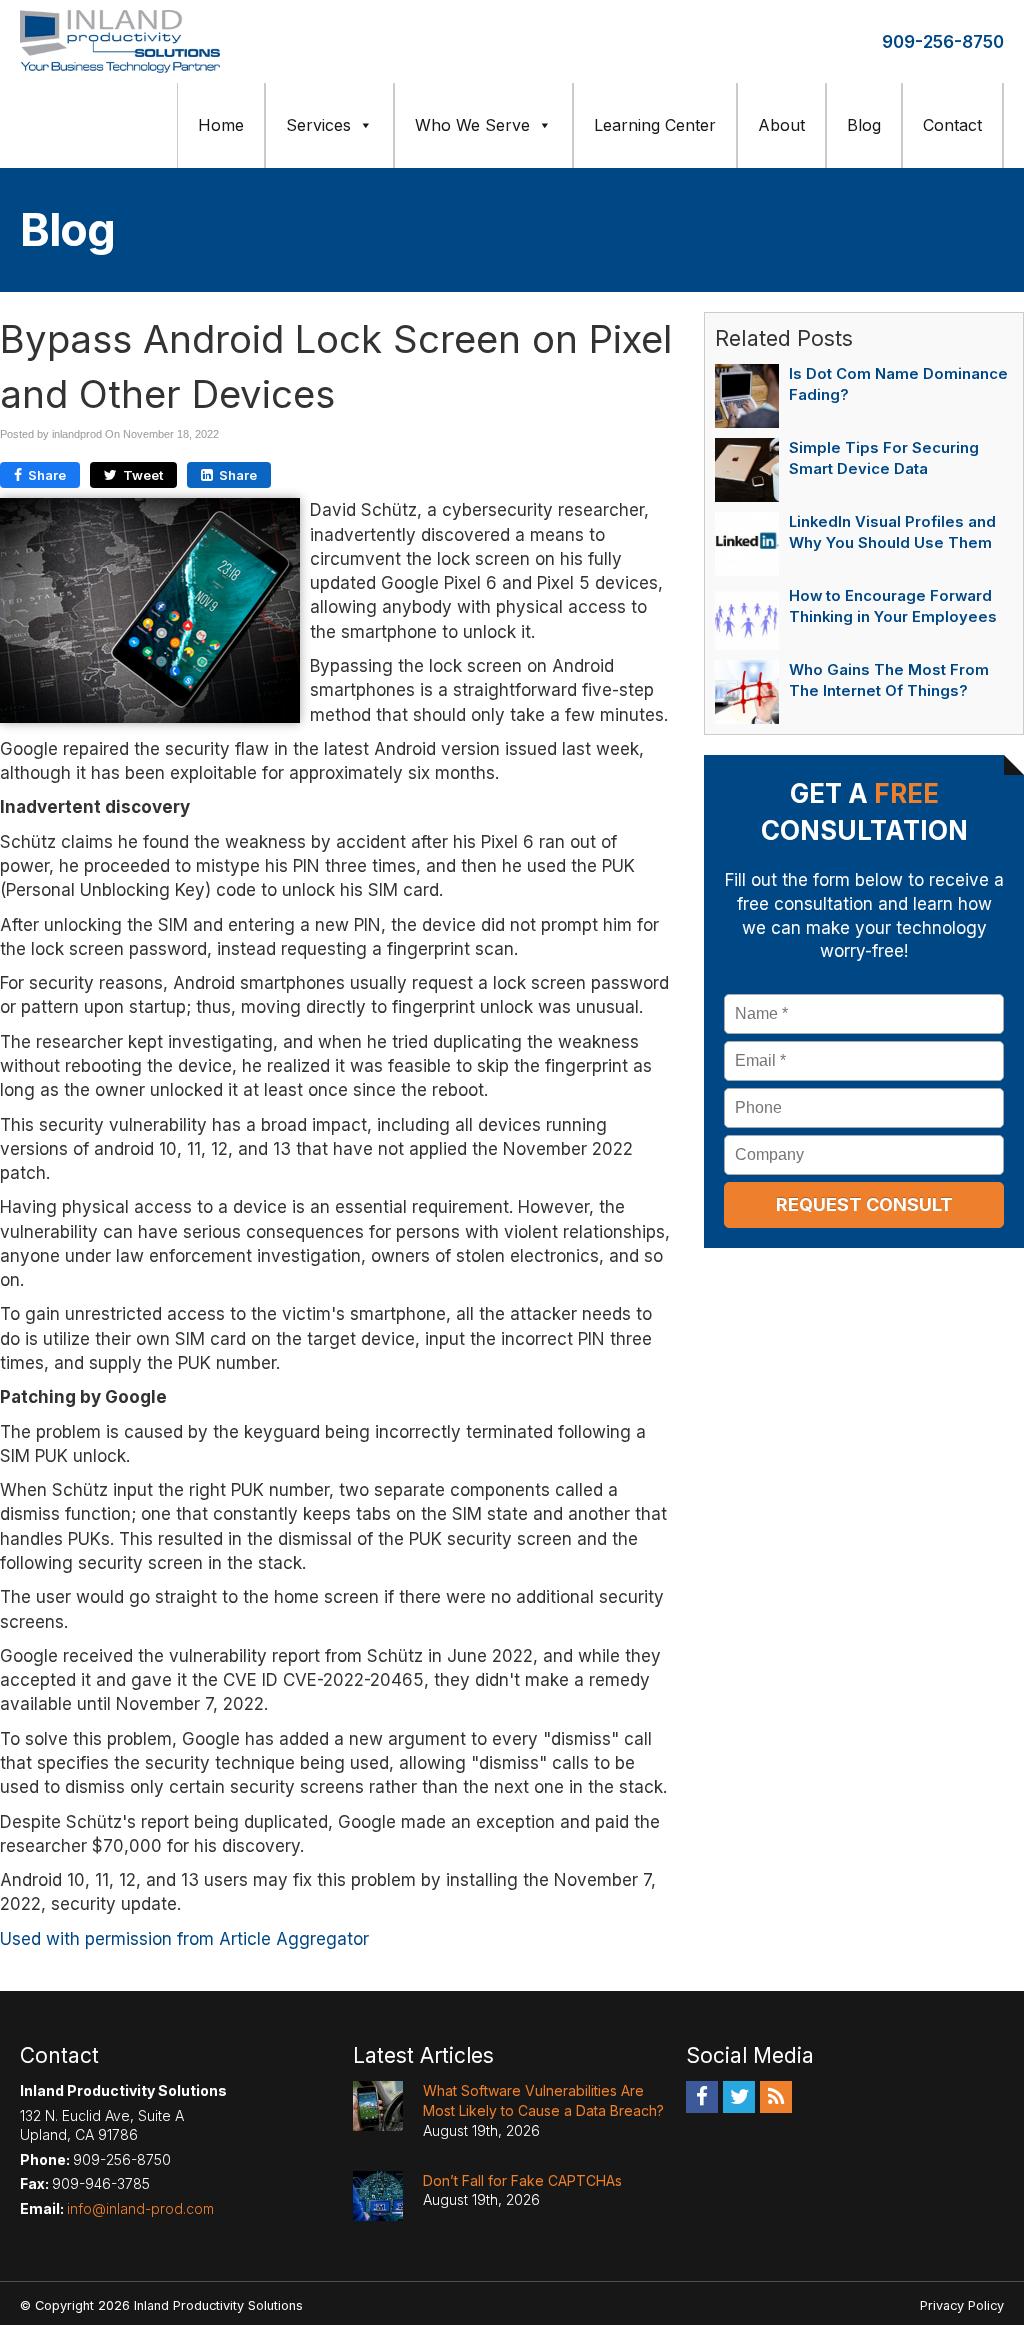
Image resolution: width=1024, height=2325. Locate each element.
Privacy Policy (962, 2305)
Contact (952, 125)
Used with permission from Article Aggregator (184, 1939)
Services (318, 125)
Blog (864, 125)
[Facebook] (702, 2096)
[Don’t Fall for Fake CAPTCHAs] (378, 2196)
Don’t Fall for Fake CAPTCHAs (522, 2180)
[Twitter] (739, 2096)
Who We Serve (472, 125)
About (781, 125)
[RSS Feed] (776, 2096)
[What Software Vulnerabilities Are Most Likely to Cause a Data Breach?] (378, 2106)
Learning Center (655, 125)
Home (221, 125)
